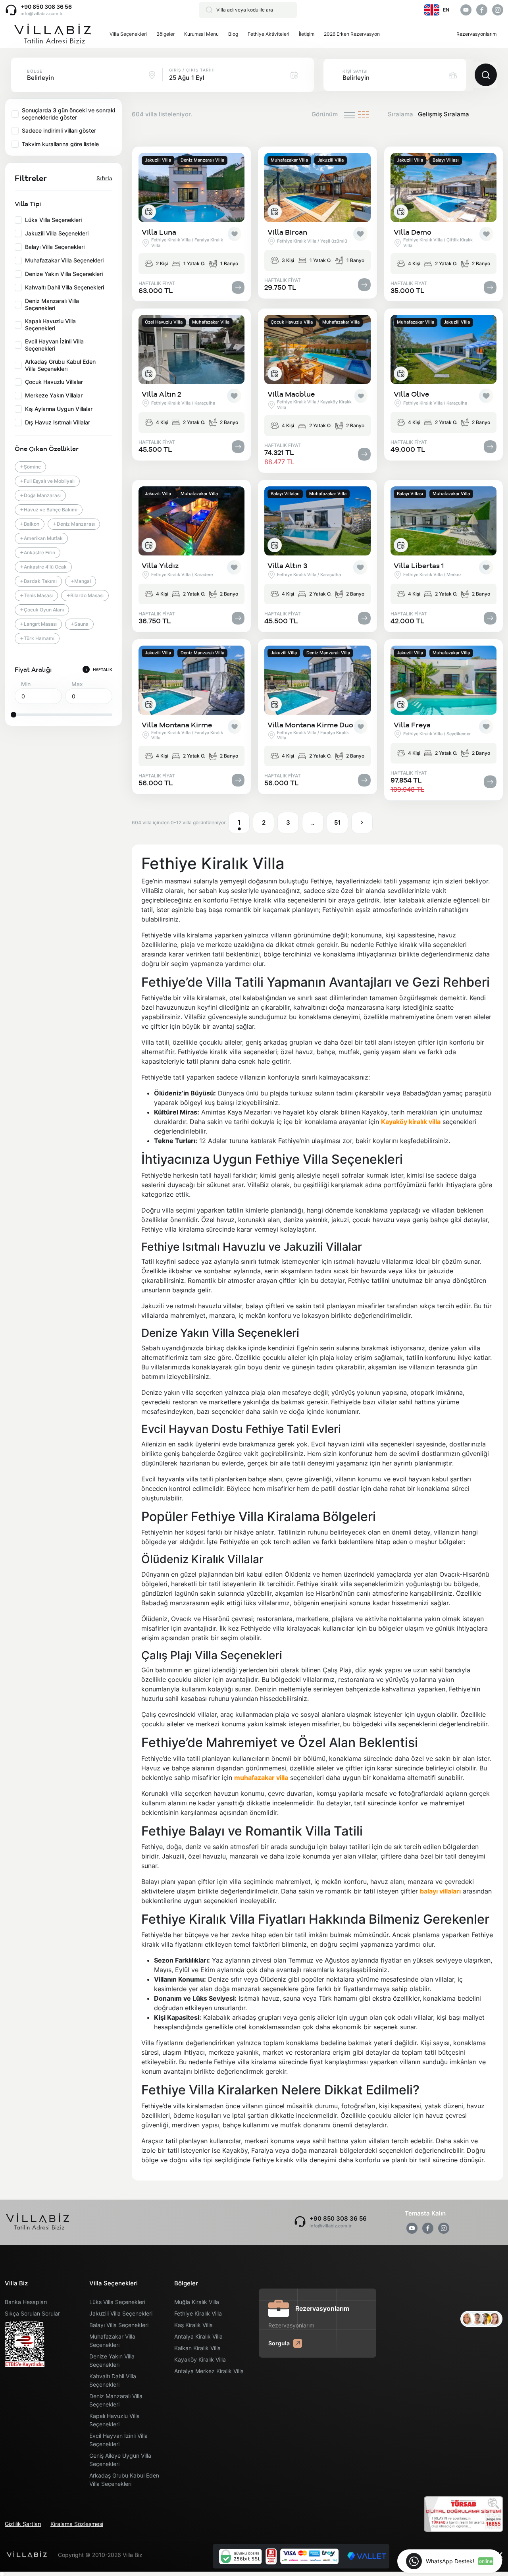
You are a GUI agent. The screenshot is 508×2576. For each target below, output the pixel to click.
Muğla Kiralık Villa (197, 2302)
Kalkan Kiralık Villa (197, 2348)
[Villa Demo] (444, 187)
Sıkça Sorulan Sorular (32, 2313)
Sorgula (279, 2343)
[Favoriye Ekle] (235, 234)
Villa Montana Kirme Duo (310, 725)
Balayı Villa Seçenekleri (119, 2325)
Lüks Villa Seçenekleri (117, 2302)
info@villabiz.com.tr (42, 13)
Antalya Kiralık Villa (198, 2336)
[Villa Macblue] (317, 349)
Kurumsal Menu (201, 34)
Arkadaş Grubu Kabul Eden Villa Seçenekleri (124, 2480)
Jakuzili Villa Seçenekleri (121, 2313)
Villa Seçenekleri (128, 34)
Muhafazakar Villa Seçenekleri (112, 2341)
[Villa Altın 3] (317, 521)
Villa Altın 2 (161, 394)
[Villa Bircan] (317, 187)
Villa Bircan (287, 232)
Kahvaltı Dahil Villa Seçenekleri (113, 2380)
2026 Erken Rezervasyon (352, 34)
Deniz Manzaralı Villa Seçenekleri (116, 2400)
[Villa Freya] (444, 680)
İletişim (307, 34)
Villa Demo (413, 232)
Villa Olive (411, 394)
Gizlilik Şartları (23, 2524)
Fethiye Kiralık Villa (198, 2313)
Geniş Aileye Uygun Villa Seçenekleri (120, 2460)
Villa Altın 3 (287, 566)
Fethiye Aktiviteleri (268, 34)
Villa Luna (159, 232)
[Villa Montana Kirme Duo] (317, 680)
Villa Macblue (291, 394)
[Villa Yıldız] (191, 521)
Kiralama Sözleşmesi (77, 2524)
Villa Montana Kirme (177, 725)
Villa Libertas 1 (419, 566)
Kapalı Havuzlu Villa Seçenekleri (114, 2420)
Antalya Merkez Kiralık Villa (209, 2371)
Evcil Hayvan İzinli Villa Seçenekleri (118, 2440)
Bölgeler (165, 34)
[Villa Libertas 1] (444, 521)
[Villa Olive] (444, 349)
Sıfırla (104, 178)
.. (313, 822)
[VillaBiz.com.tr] (52, 34)
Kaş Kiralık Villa (193, 2325)
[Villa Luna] (191, 187)
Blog (233, 34)
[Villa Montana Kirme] (191, 680)
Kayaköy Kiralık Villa (200, 2359)
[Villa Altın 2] (191, 349)
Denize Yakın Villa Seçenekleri (112, 2360)
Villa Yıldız (160, 566)
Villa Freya (412, 725)
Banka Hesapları (26, 2302)
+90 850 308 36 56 (46, 7)
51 (337, 822)
